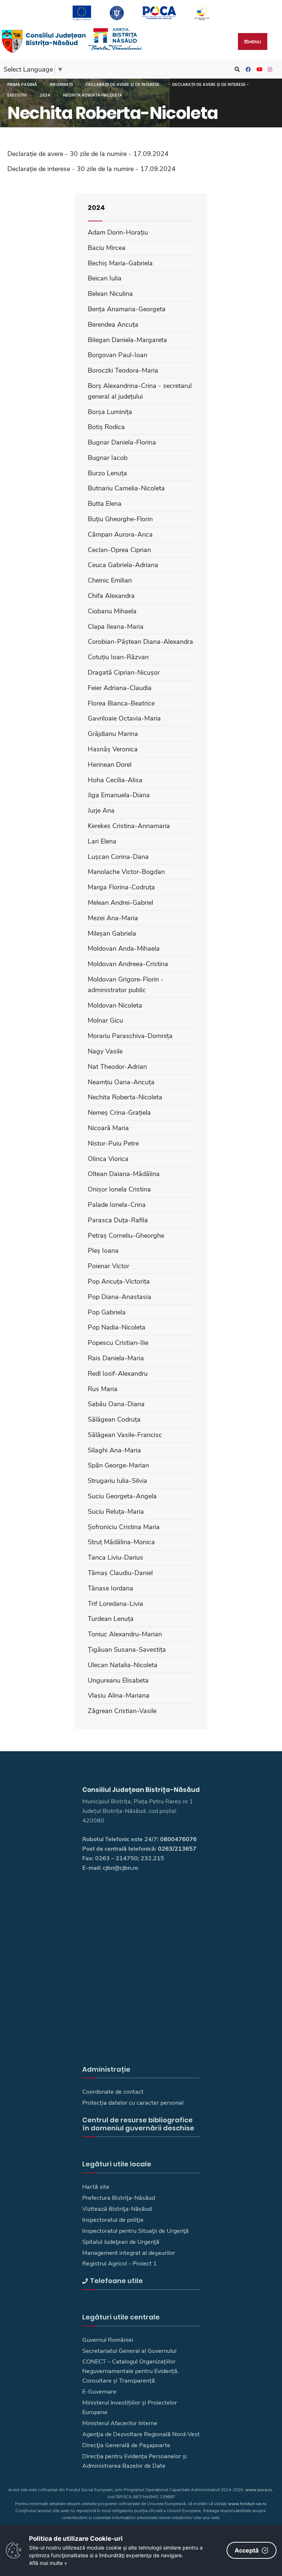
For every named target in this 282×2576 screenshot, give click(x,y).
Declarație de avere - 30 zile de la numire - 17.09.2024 (88, 154)
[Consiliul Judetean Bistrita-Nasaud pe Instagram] (269, 70)
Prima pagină (22, 84)
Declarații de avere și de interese (123, 84)
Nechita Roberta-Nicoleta (93, 95)
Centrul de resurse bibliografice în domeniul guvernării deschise (138, 2124)
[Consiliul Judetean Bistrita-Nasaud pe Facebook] (247, 70)
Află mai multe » (48, 2563)
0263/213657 (177, 1849)
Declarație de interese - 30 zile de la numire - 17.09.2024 (91, 169)
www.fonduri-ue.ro (247, 2504)
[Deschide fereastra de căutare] (236, 70)
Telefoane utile (116, 2281)
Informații (62, 84)
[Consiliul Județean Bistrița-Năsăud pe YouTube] (258, 70)
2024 (45, 95)
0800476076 (178, 1839)
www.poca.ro (259, 2490)
